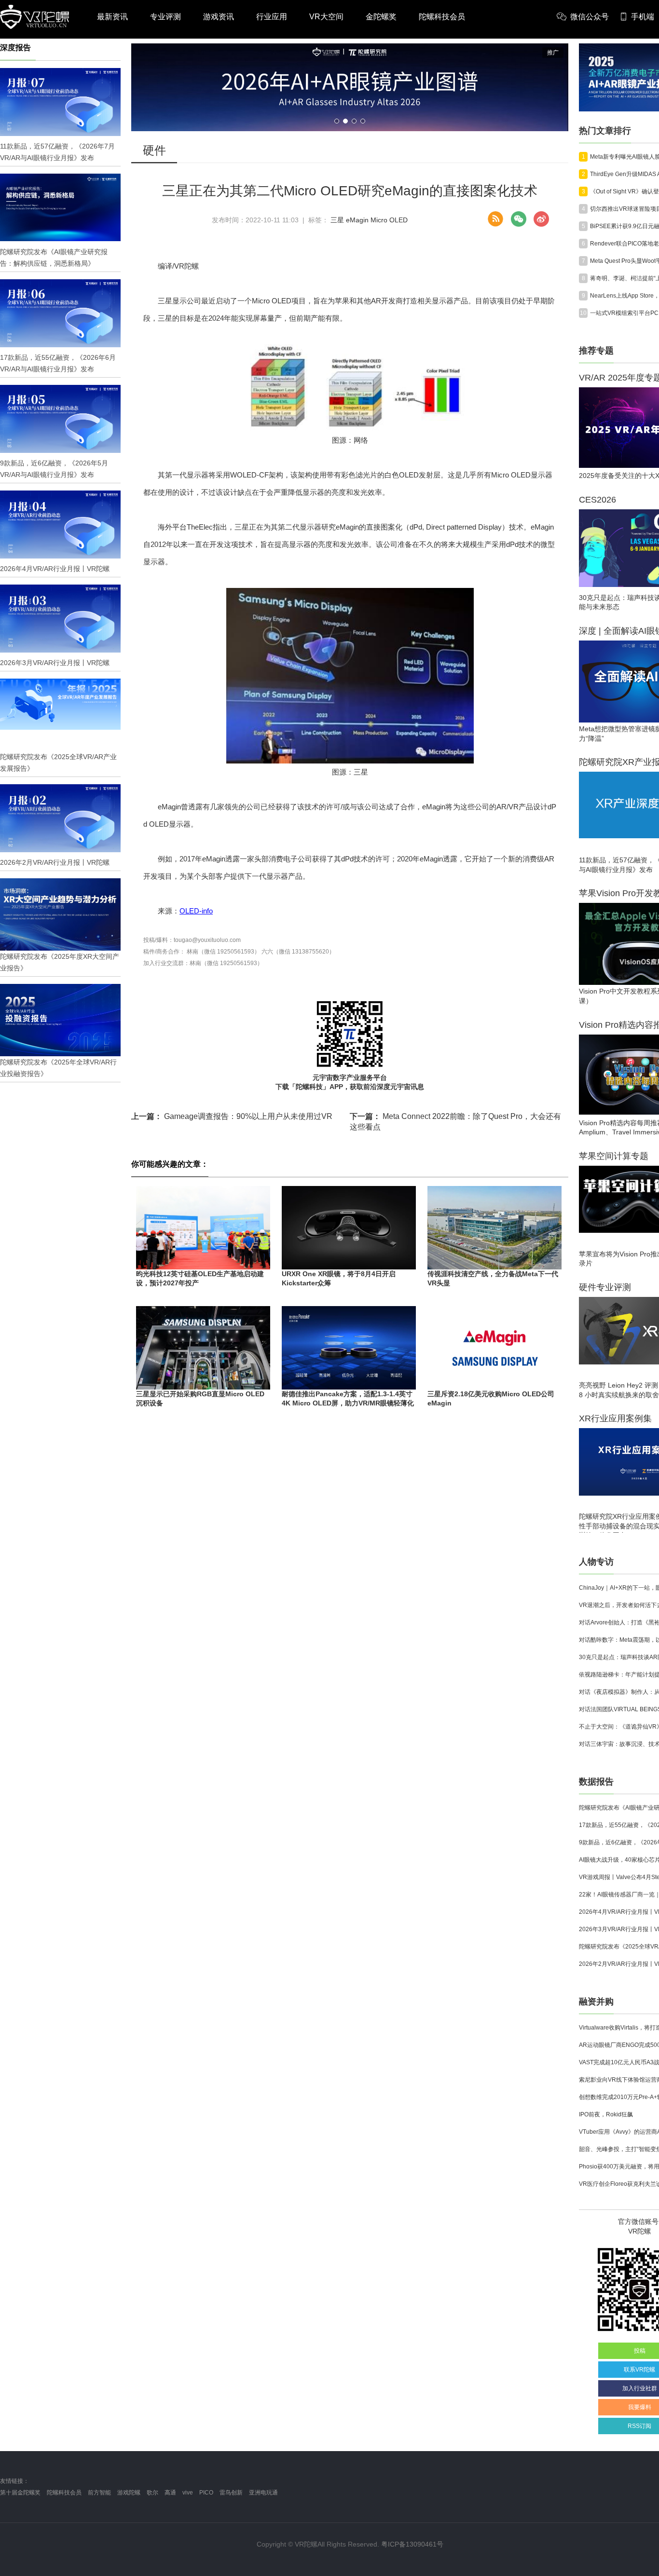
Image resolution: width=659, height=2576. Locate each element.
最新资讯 (112, 17)
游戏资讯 (219, 17)
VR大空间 (326, 17)
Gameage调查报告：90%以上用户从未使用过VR (232, 1116)
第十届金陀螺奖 (20, 2493)
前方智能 (99, 2493)
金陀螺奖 (381, 17)
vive (188, 2493)
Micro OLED (389, 220)
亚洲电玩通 (263, 2493)
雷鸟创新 (231, 2493)
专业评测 (165, 17)
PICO (206, 2493)
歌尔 (152, 2493)
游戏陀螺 (129, 2493)
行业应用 (272, 17)
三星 (337, 220)
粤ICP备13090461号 (412, 2544)
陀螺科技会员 (442, 17)
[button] (337, 121)
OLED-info (196, 911)
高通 (170, 2493)
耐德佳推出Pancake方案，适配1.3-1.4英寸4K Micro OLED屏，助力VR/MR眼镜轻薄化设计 (348, 1403)
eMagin (357, 220)
